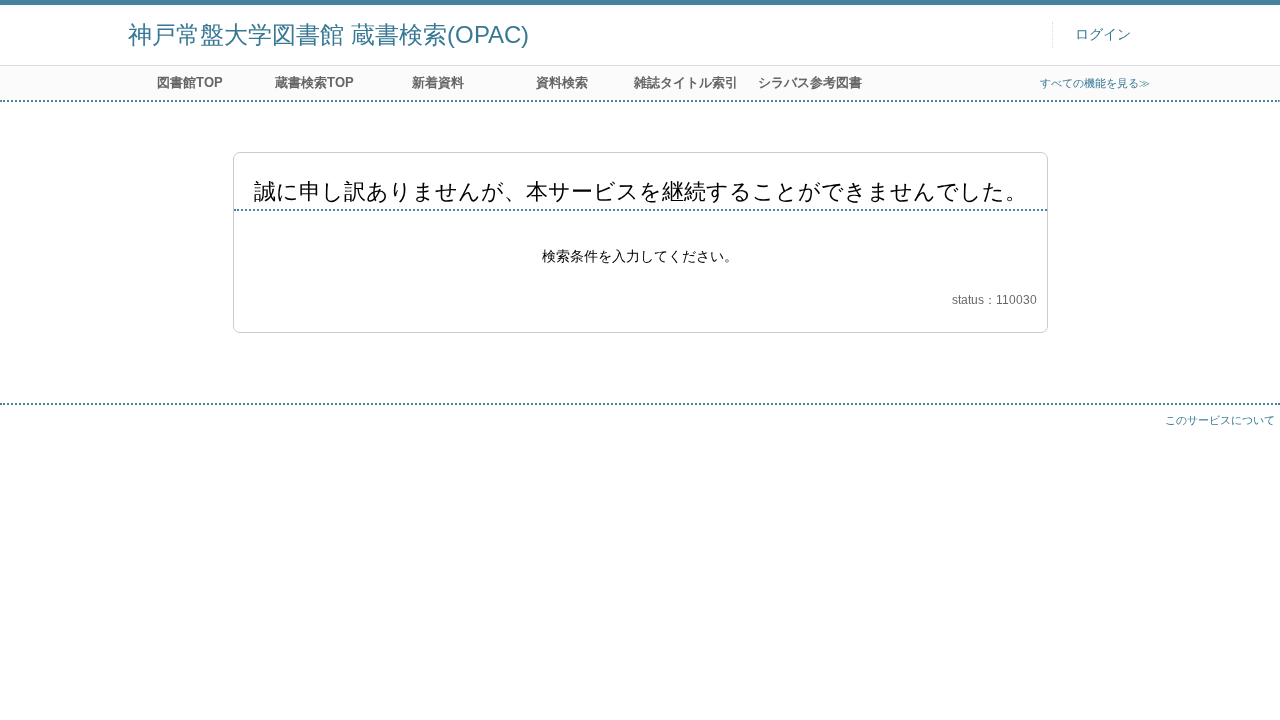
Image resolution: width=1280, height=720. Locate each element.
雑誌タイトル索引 (686, 82)
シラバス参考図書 (810, 82)
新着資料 (438, 82)
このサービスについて (1220, 420)
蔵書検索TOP (314, 82)
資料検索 (562, 82)
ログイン (1103, 34)
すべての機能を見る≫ (1095, 83)
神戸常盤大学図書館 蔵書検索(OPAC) (328, 34)
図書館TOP (190, 82)
